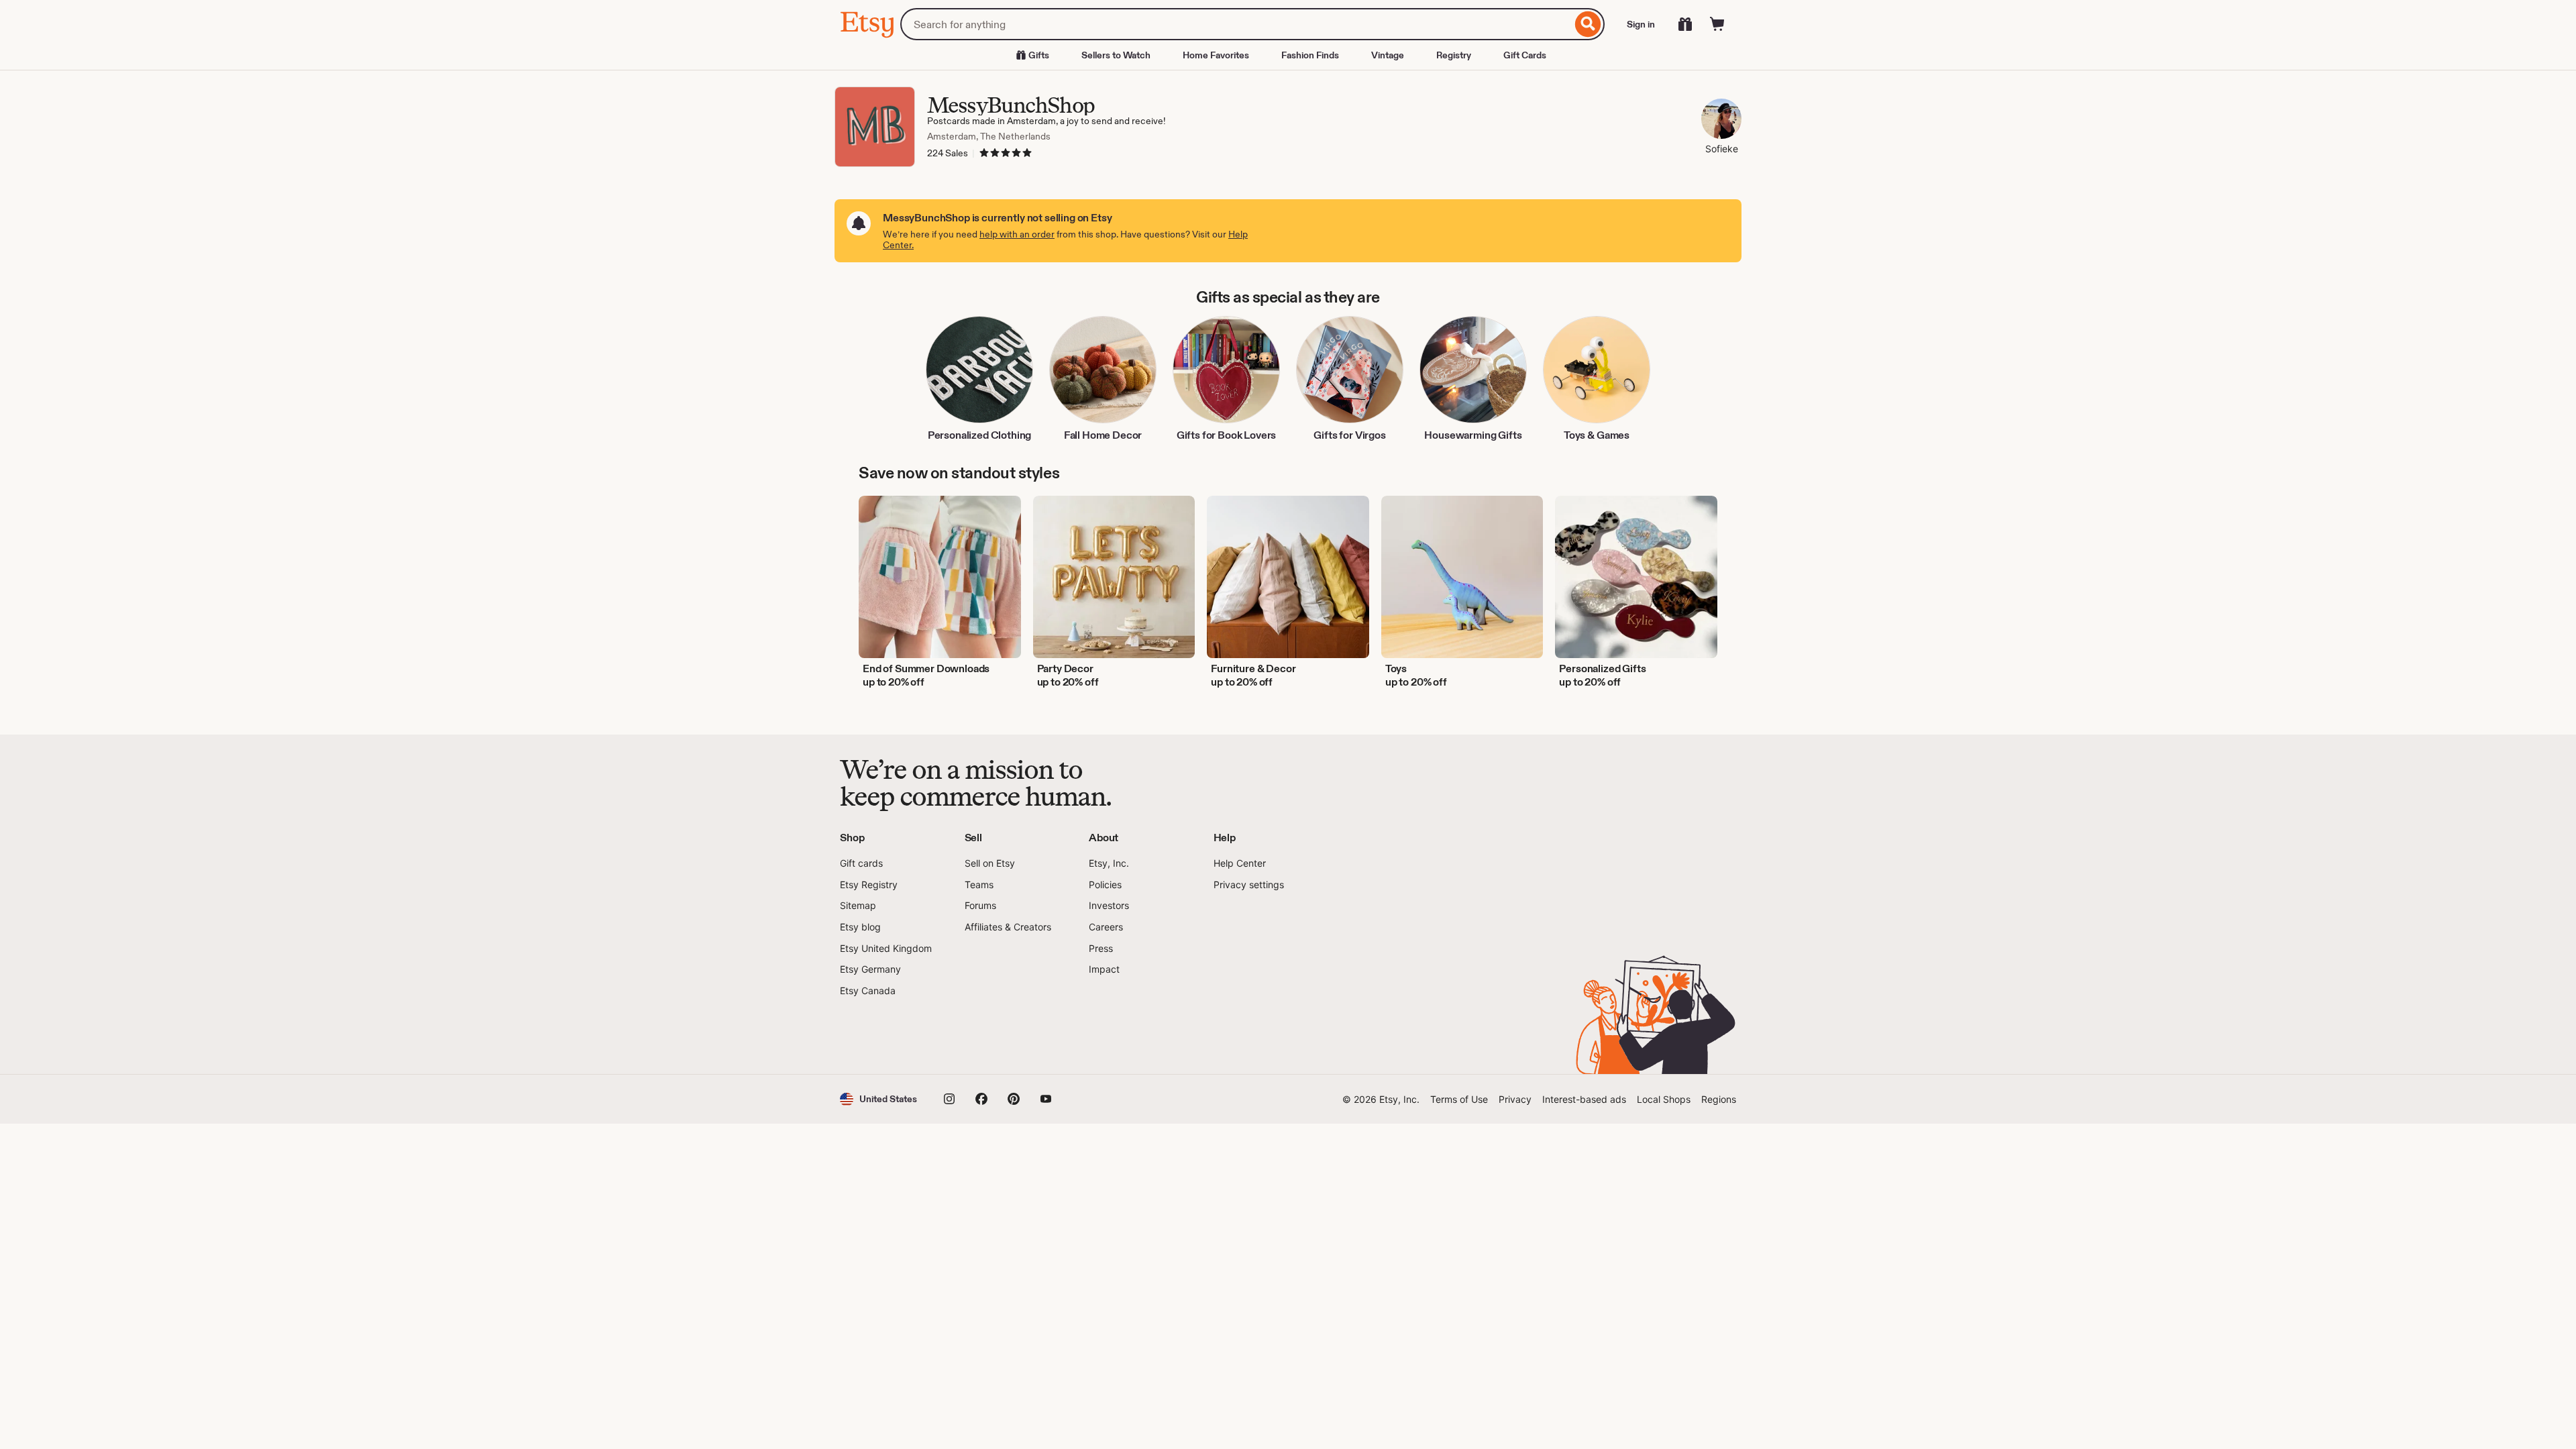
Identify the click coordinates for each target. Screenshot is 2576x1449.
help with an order (1017, 234)
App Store (885, 1036)
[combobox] (1236, 24)
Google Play (986, 1036)
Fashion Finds (1310, 55)
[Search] (1588, 24)
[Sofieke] (1721, 120)
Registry (1454, 55)
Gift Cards (1525, 55)
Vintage (1388, 55)
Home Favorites (1216, 55)
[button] (878, 1099)
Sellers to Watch (1116, 55)
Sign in (1641, 24)
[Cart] (1717, 24)
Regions (1719, 1099)
